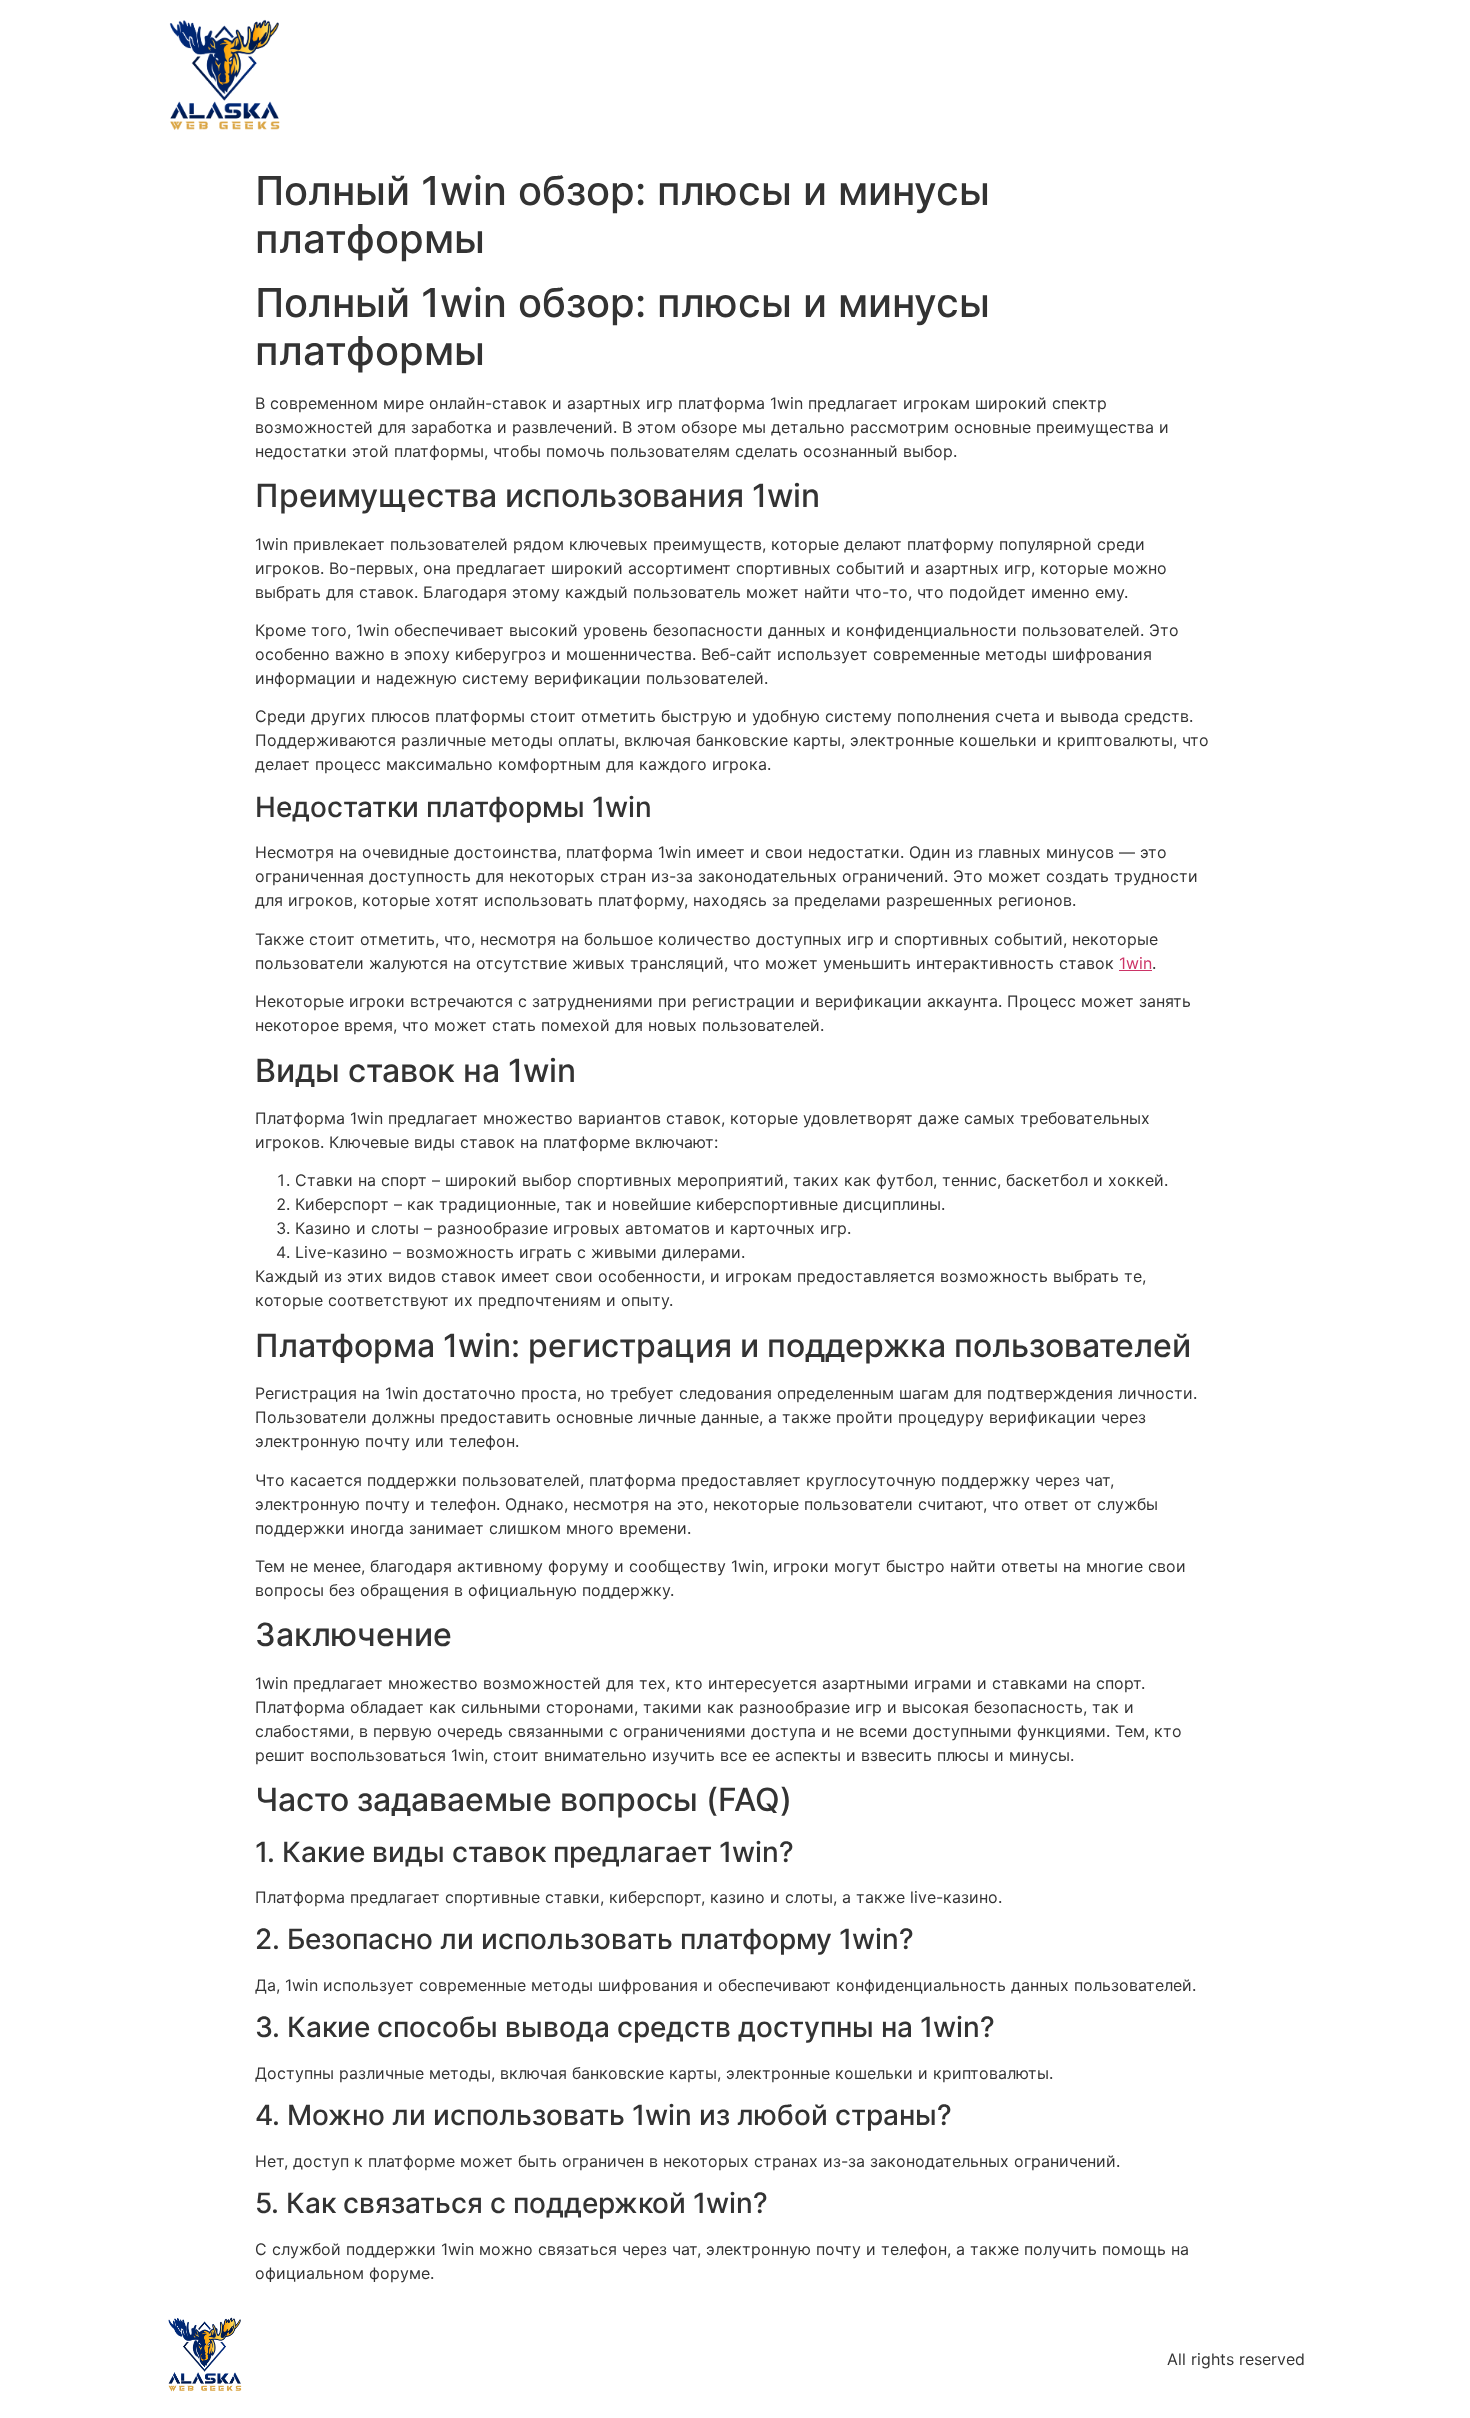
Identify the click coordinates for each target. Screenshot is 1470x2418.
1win (1135, 963)
